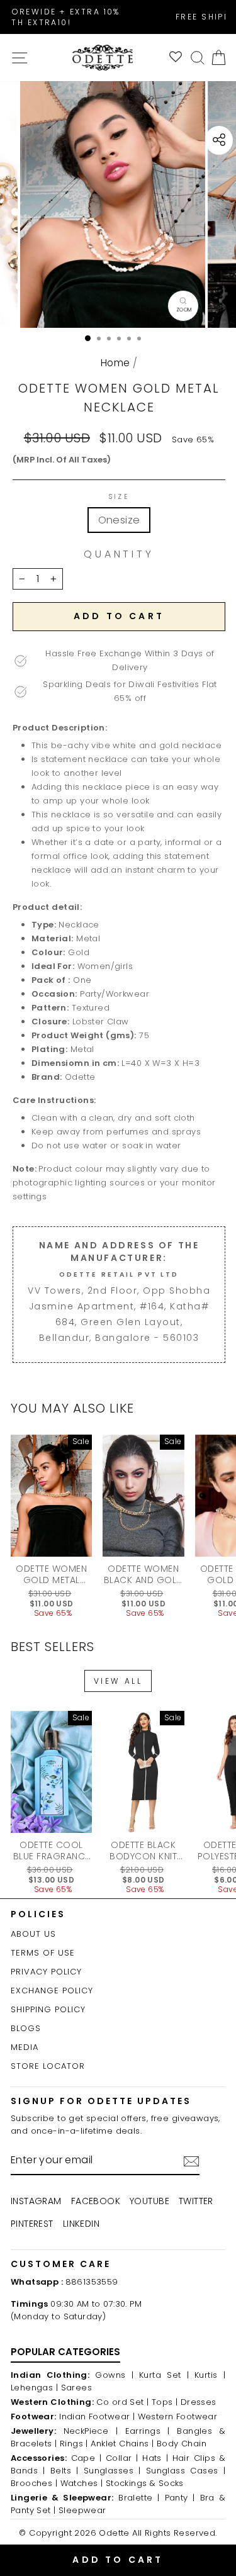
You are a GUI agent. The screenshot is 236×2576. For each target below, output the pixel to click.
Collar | (122, 2458)
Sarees (76, 2388)
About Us (33, 1934)
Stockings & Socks (145, 2483)
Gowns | (114, 2375)
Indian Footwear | (97, 2416)
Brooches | (34, 2483)
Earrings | (148, 2431)
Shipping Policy (48, 2009)
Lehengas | (34, 2388)
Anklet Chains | (122, 2444)
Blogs (26, 2028)
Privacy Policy (46, 1972)
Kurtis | (210, 2375)
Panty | (180, 2498)
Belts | (65, 2471)
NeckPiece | (91, 2431)
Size (119, 497)
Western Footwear (178, 2416)
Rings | (74, 2444)
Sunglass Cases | (186, 2471)
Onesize (119, 520)
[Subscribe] (191, 2161)
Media (25, 2047)
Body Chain (182, 2444)
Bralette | (139, 2498)
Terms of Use (43, 1953)
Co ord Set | (122, 2402)
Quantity (119, 554)
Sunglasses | (112, 2471)
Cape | (87, 2458)
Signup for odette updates (101, 2101)
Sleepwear (82, 2510)
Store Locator (48, 2066)
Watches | (82, 2483)
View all (118, 1681)
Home (115, 363)
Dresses (199, 2402)
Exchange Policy (52, 1991)
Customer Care (61, 2264)
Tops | (165, 2402)
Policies (38, 1914)
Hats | (155, 2458)
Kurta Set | (164, 2375)
